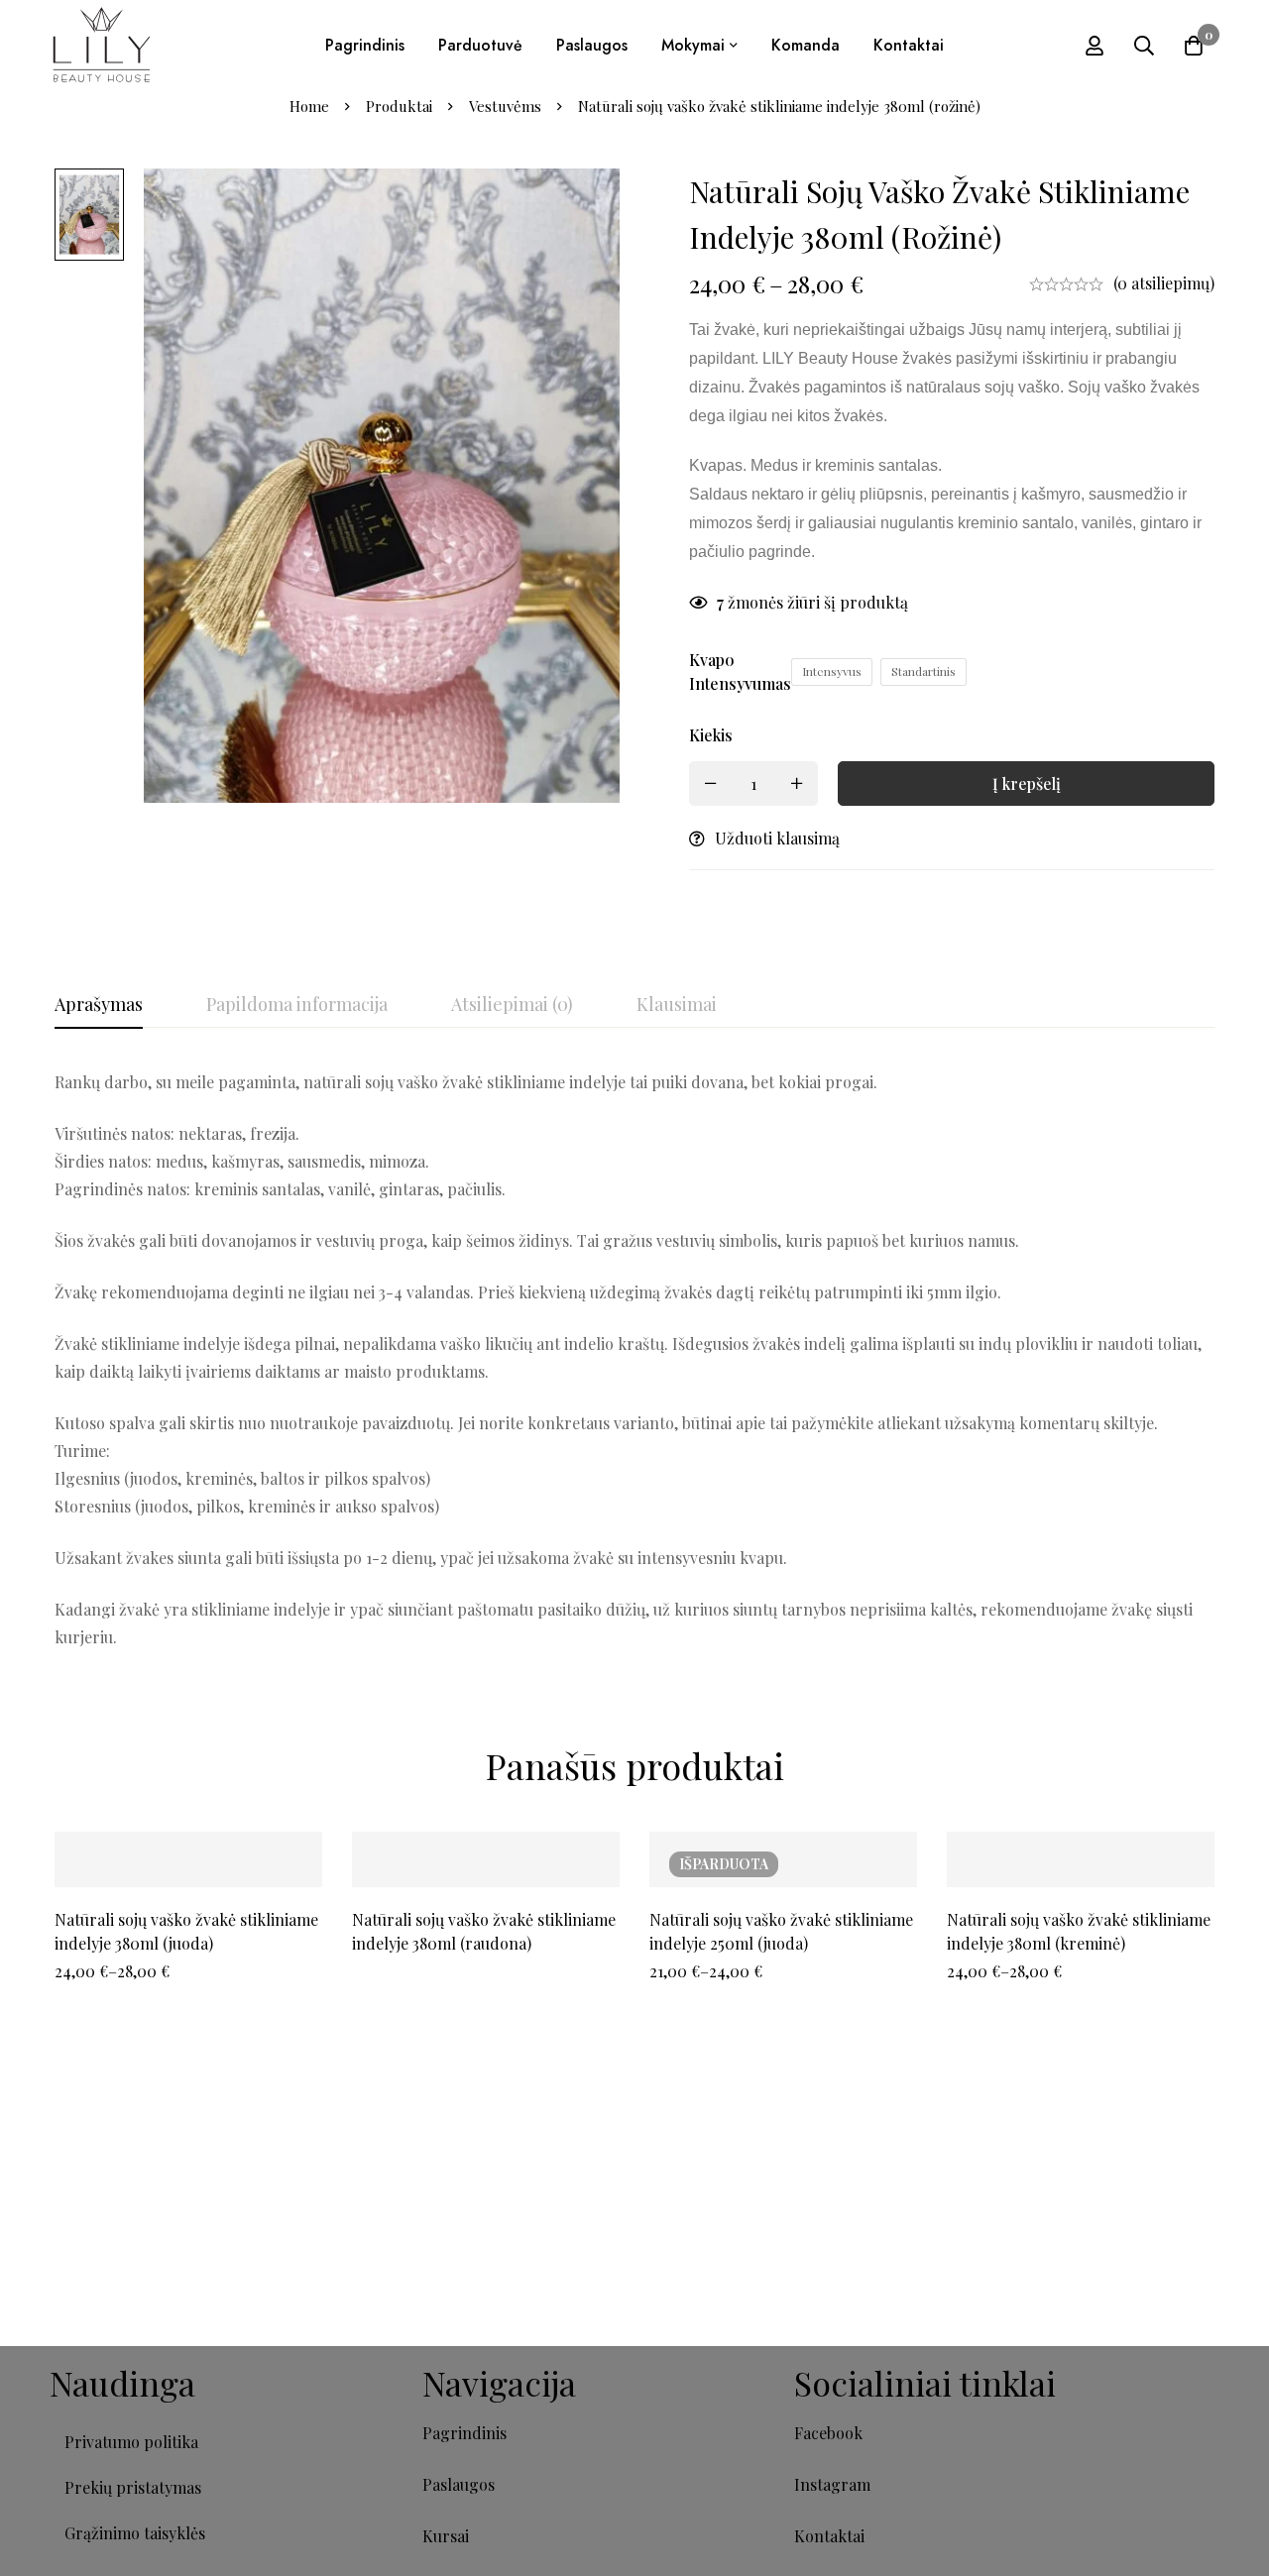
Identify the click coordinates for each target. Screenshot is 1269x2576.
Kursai (446, 2536)
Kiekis (711, 735)
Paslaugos (459, 2484)
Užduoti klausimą (777, 838)
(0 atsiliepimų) (1164, 283)
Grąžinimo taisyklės (135, 2533)
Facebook (828, 2433)
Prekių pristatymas (133, 2487)
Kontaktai (829, 2536)
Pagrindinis (464, 2433)
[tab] (99, 1005)
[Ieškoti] (1144, 46)
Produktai (399, 106)
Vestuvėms (505, 106)
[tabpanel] (634, 1360)
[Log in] (1095, 46)
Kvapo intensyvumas (740, 672)
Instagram (832, 2484)
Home (309, 106)
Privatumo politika (131, 2442)
